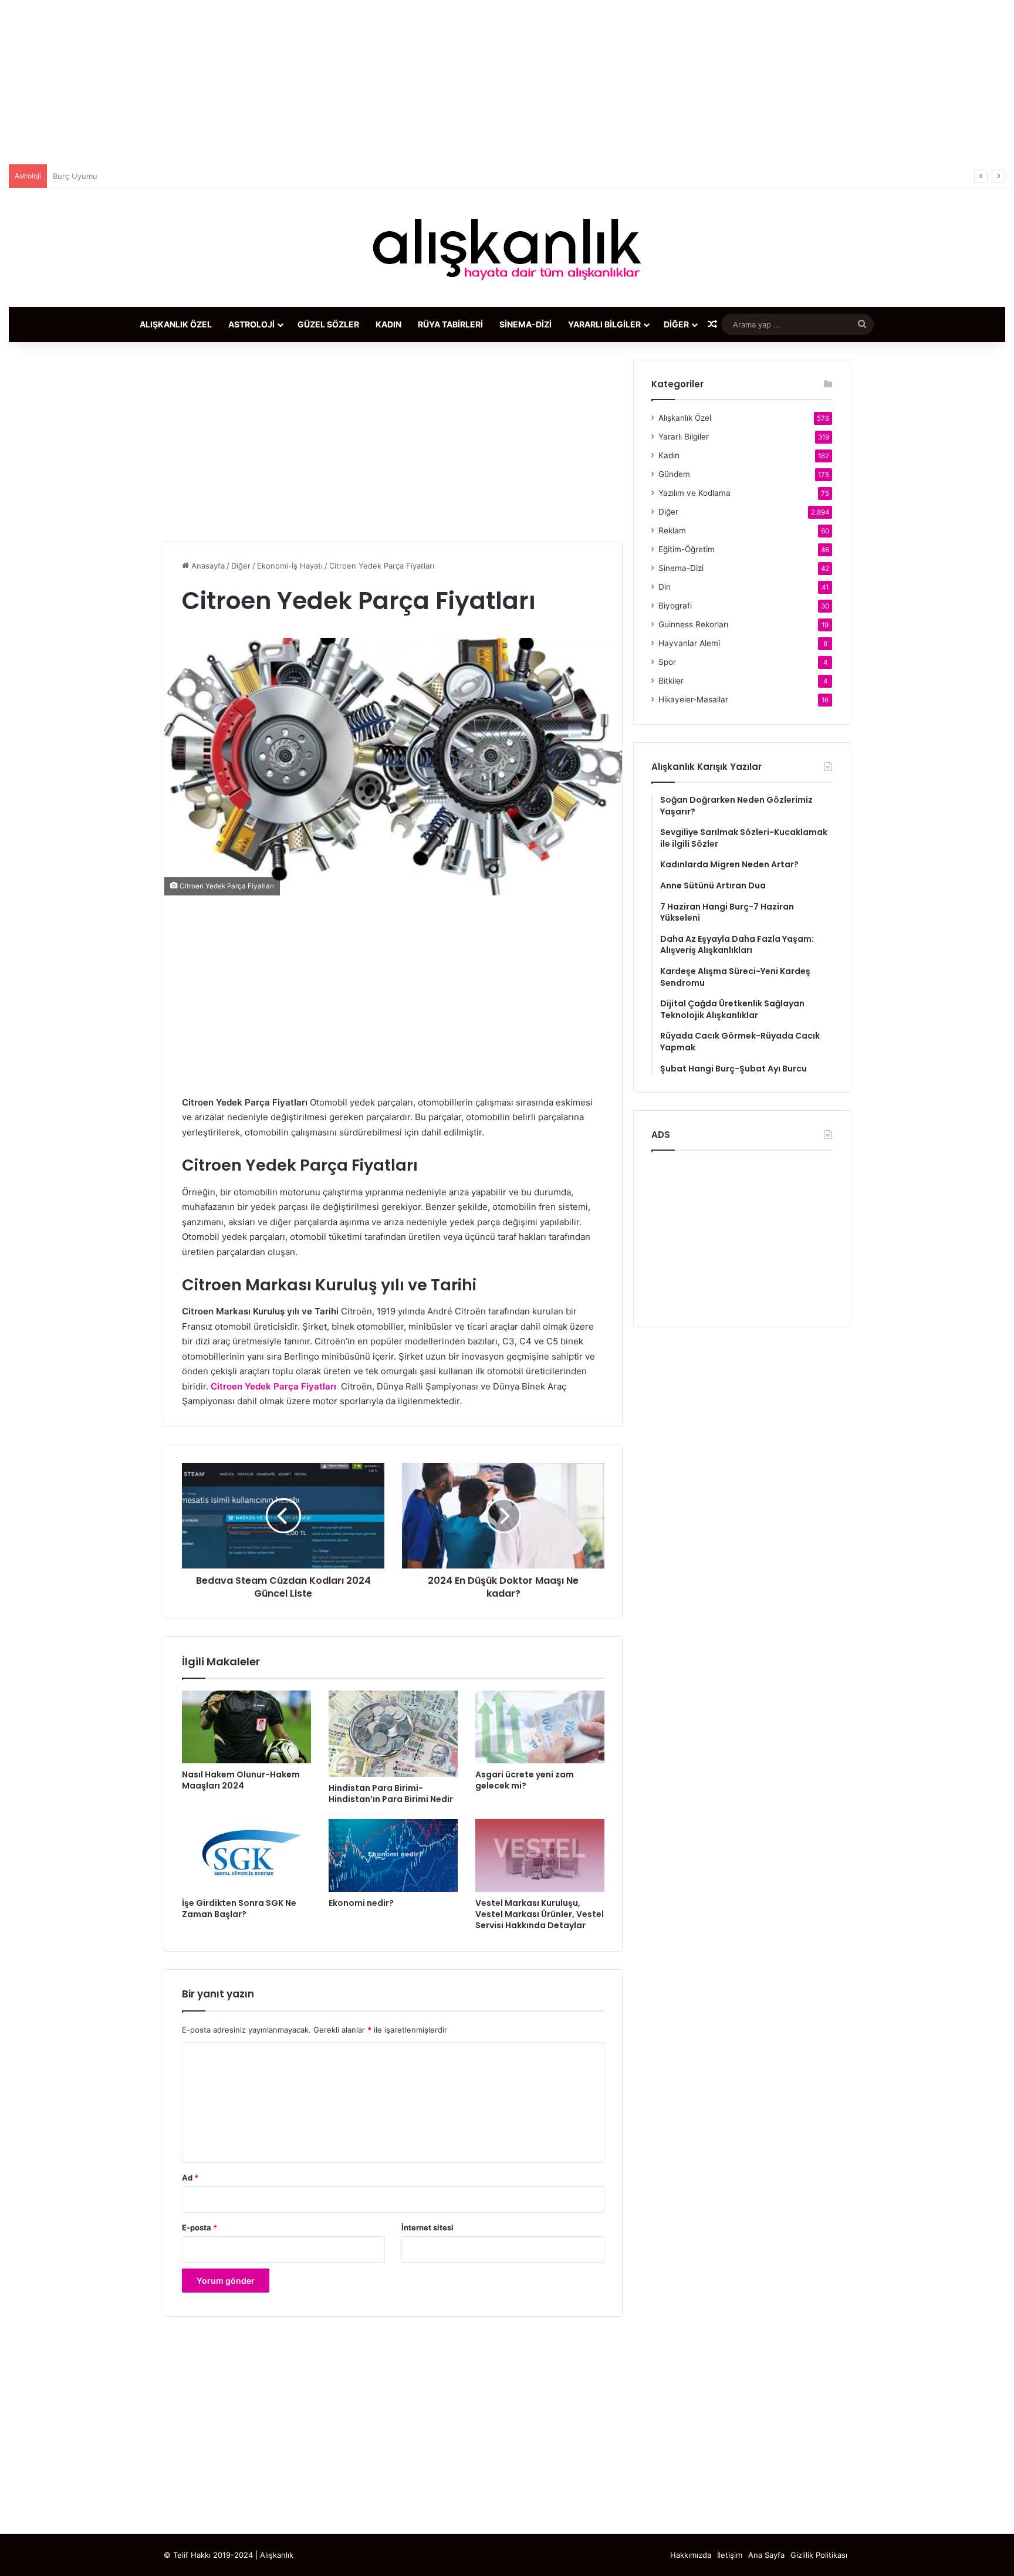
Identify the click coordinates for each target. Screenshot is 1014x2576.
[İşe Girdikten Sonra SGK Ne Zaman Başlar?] (246, 1855)
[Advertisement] (507, 82)
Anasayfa (207, 566)
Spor (667, 662)
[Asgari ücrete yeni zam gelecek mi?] (540, 1727)
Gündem (674, 474)
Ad (190, 2178)
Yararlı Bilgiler (604, 324)
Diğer (676, 324)
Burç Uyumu (75, 176)
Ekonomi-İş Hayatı (290, 566)
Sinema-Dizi (525, 324)
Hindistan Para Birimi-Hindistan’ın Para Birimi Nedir (391, 1794)
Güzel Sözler (328, 324)
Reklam (672, 530)
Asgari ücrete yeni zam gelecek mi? (525, 1780)
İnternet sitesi (427, 2227)
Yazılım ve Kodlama (694, 493)
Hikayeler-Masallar (693, 699)
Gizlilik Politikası (819, 2555)
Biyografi (675, 606)
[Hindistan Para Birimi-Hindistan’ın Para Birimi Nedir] (393, 1734)
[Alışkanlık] (507, 248)
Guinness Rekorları (693, 624)
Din (665, 587)
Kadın (388, 324)
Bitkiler (671, 681)
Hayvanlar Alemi (689, 643)
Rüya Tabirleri (450, 324)
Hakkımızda (691, 2555)
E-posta (200, 2227)
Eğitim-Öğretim (687, 549)
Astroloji (251, 324)
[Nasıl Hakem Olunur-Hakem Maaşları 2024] (246, 1727)
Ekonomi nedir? (361, 1903)
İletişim (730, 2555)
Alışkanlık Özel (176, 324)
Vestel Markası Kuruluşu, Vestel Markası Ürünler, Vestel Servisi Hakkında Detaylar (540, 1914)
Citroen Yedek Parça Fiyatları (273, 1386)
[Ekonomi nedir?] (393, 1855)
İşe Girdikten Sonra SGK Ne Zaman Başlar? (239, 1909)
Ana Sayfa (766, 2555)
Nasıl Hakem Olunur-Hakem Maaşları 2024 (241, 1780)
